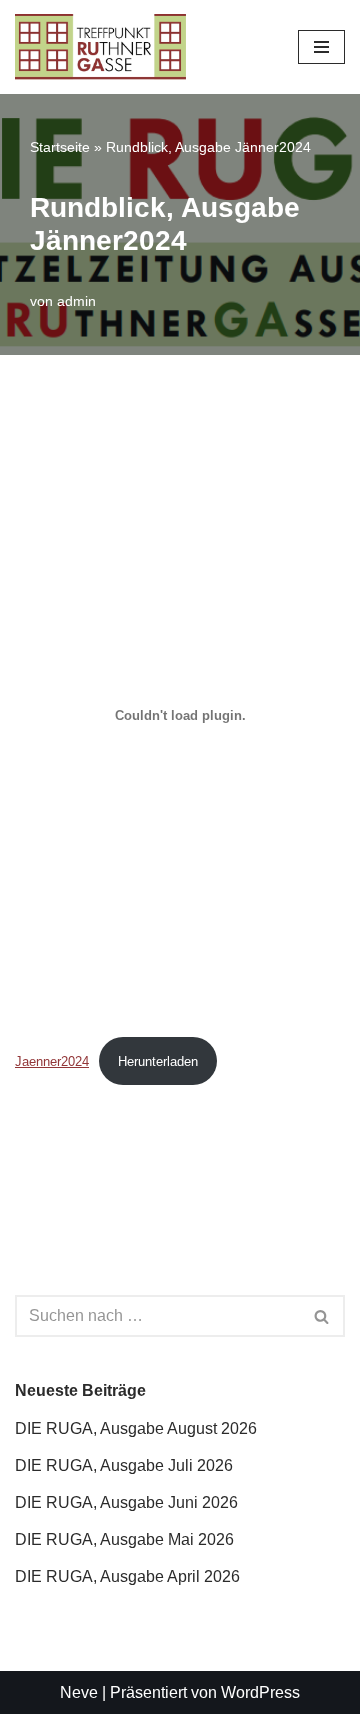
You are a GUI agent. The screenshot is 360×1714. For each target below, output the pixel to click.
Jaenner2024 (52, 1061)
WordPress (260, 1692)
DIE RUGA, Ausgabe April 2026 (127, 1576)
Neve (79, 1692)
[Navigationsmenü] (321, 47)
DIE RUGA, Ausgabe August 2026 (136, 1428)
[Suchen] (322, 1316)
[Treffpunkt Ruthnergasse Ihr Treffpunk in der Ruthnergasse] (100, 47)
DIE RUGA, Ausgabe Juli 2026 (124, 1465)
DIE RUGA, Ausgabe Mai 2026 (124, 1539)
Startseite (60, 147)
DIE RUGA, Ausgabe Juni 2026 (126, 1502)
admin (76, 301)
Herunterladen (158, 1061)
